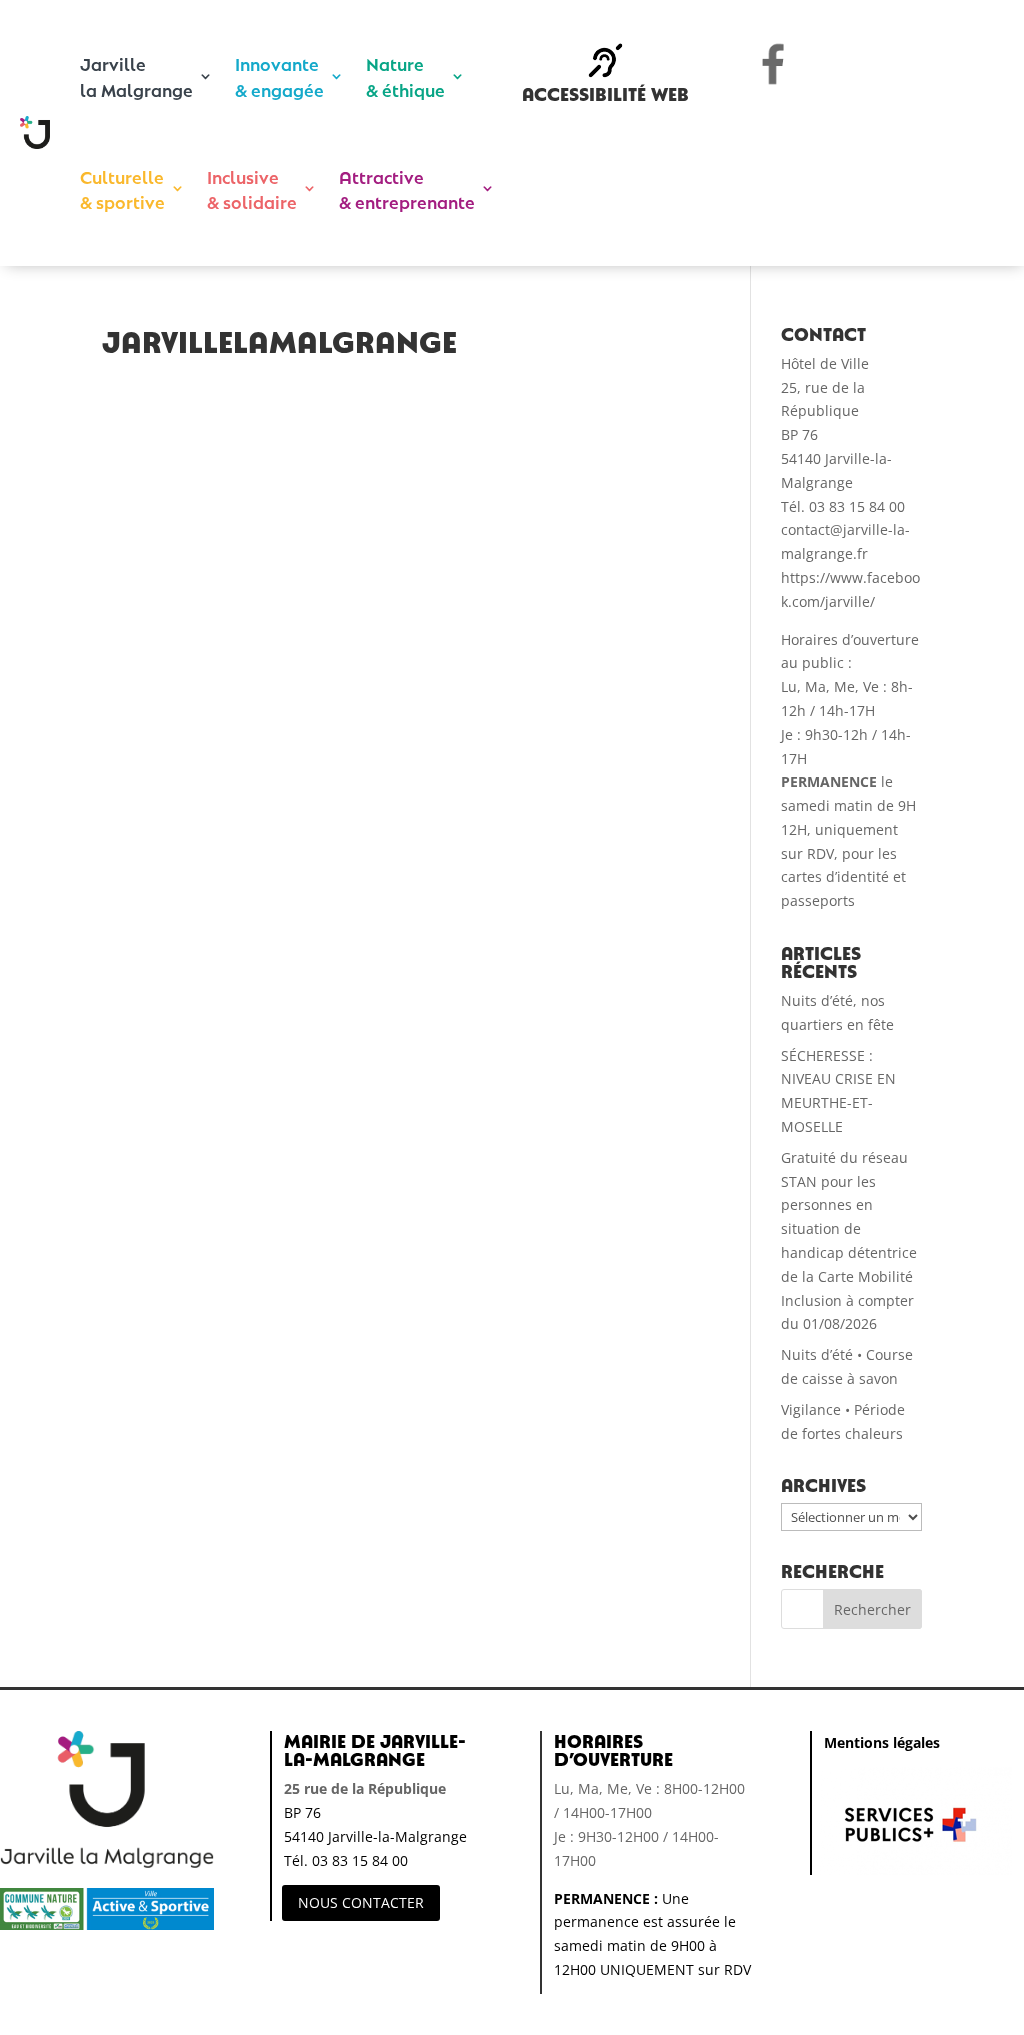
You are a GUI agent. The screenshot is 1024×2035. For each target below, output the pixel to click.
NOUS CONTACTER (361, 1902)
